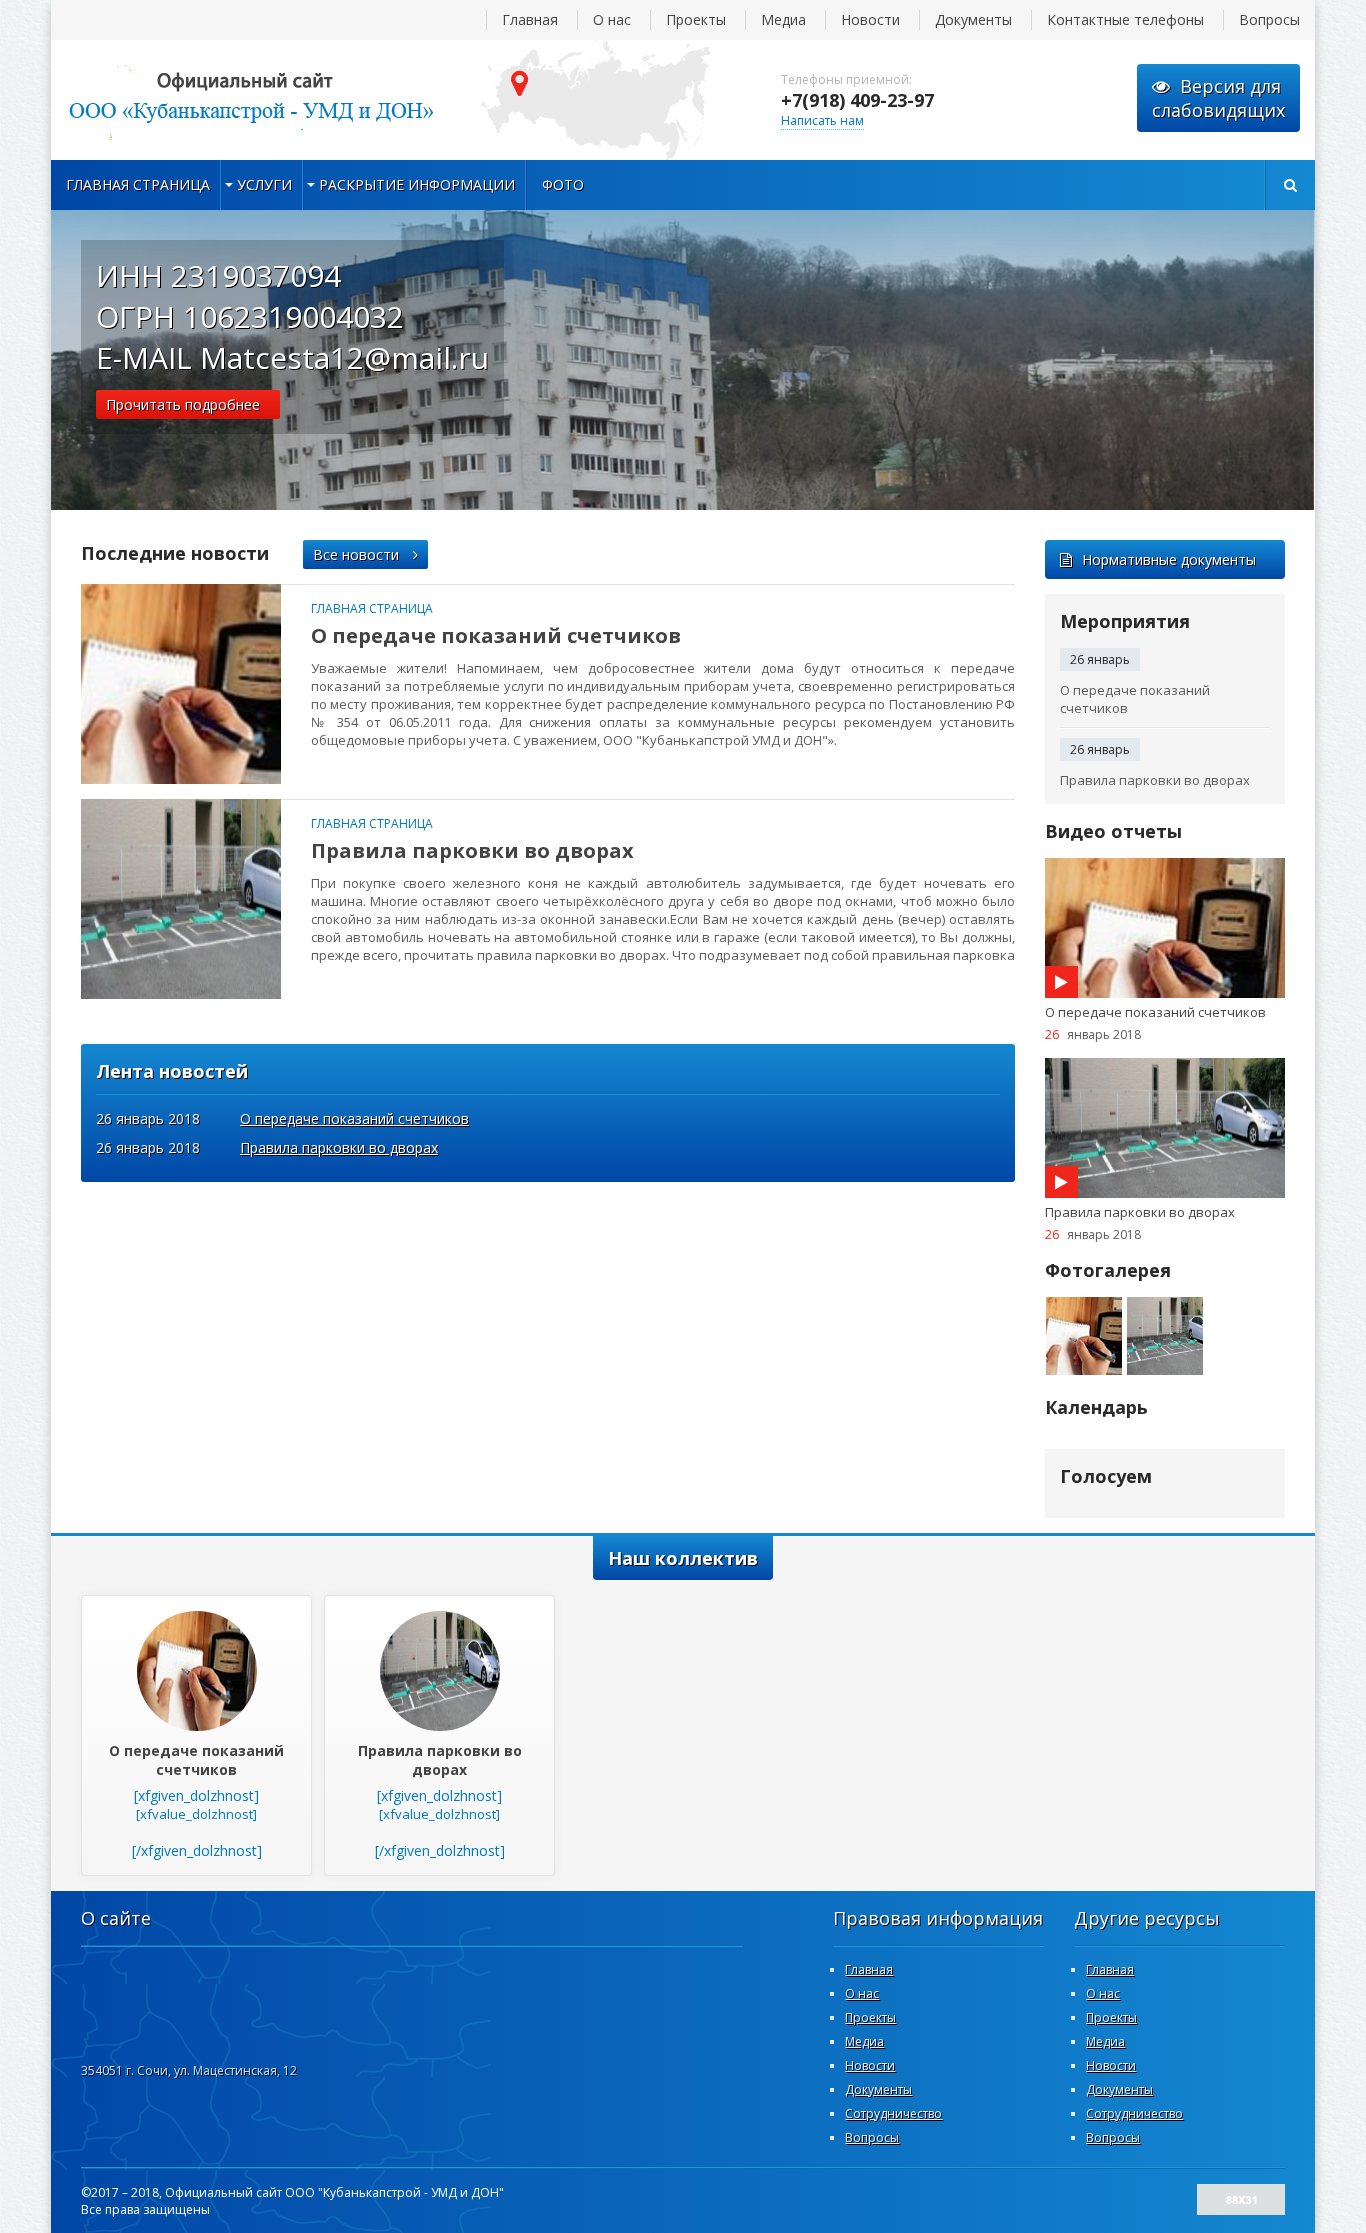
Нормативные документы (1169, 559)
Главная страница (138, 184)
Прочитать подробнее (183, 404)
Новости (870, 19)
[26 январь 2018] (181, 684)
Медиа (783, 19)
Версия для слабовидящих (1218, 98)
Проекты (696, 19)
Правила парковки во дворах (472, 850)
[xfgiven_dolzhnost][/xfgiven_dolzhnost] (196, 1800)
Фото (563, 184)
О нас (612, 19)
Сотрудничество (893, 2113)
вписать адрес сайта (251, 100)
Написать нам (822, 120)
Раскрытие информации (417, 184)
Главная (530, 19)
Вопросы (1269, 19)
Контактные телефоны (1125, 19)
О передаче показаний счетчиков (496, 635)
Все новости (358, 554)
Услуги (264, 184)
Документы (973, 19)
